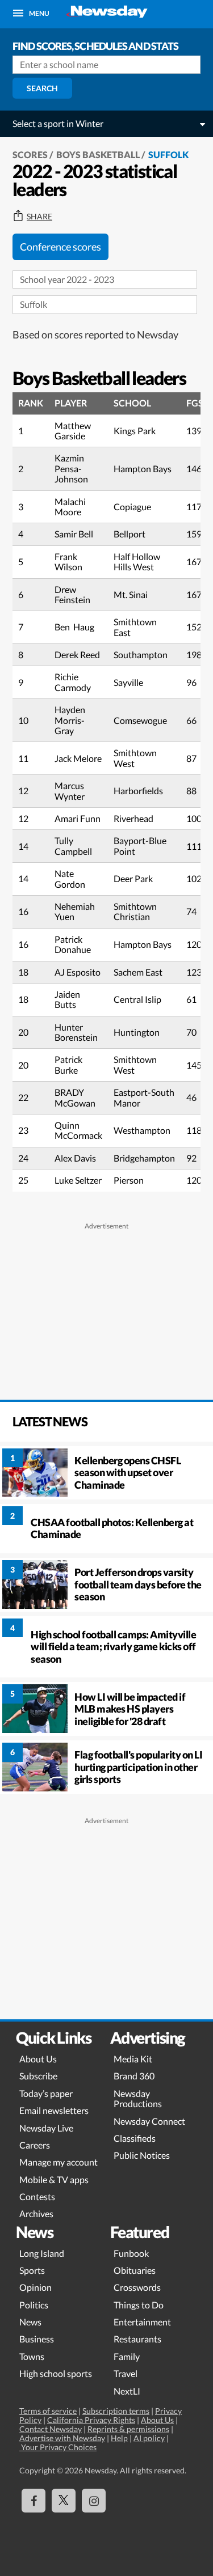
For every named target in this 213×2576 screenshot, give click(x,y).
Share (39, 217)
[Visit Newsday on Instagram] (94, 2501)
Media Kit (133, 2059)
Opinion (35, 2287)
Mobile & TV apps (54, 2179)
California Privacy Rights (91, 2420)
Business (37, 2339)
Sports (32, 2270)
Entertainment (142, 2322)
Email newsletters (54, 2110)
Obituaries (135, 2270)
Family (127, 2356)
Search (42, 88)
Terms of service (48, 2411)
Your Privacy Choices (58, 2447)
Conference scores (60, 247)
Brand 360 (134, 2076)
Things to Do (139, 2305)
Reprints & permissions (128, 2429)
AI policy (149, 2438)
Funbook (131, 2253)
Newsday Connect (149, 2121)
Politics (34, 2305)
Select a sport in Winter (58, 123)
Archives (36, 2213)
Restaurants (137, 2339)
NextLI (127, 2391)
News (30, 2322)
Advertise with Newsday (62, 2438)
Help (119, 2438)
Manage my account (59, 2162)
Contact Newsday (51, 2429)
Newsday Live (46, 2128)
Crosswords (137, 2287)
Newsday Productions (138, 2098)
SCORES (30, 154)
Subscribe (38, 2076)
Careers (35, 2145)
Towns (32, 2356)
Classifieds (135, 2138)
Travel (126, 2373)
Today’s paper (46, 2093)
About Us (38, 2059)
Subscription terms (116, 2411)
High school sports (56, 2373)
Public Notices (142, 2155)
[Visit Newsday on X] (64, 2501)
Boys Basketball (98, 154)
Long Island (42, 2253)
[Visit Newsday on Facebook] (34, 2501)
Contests (37, 2196)
